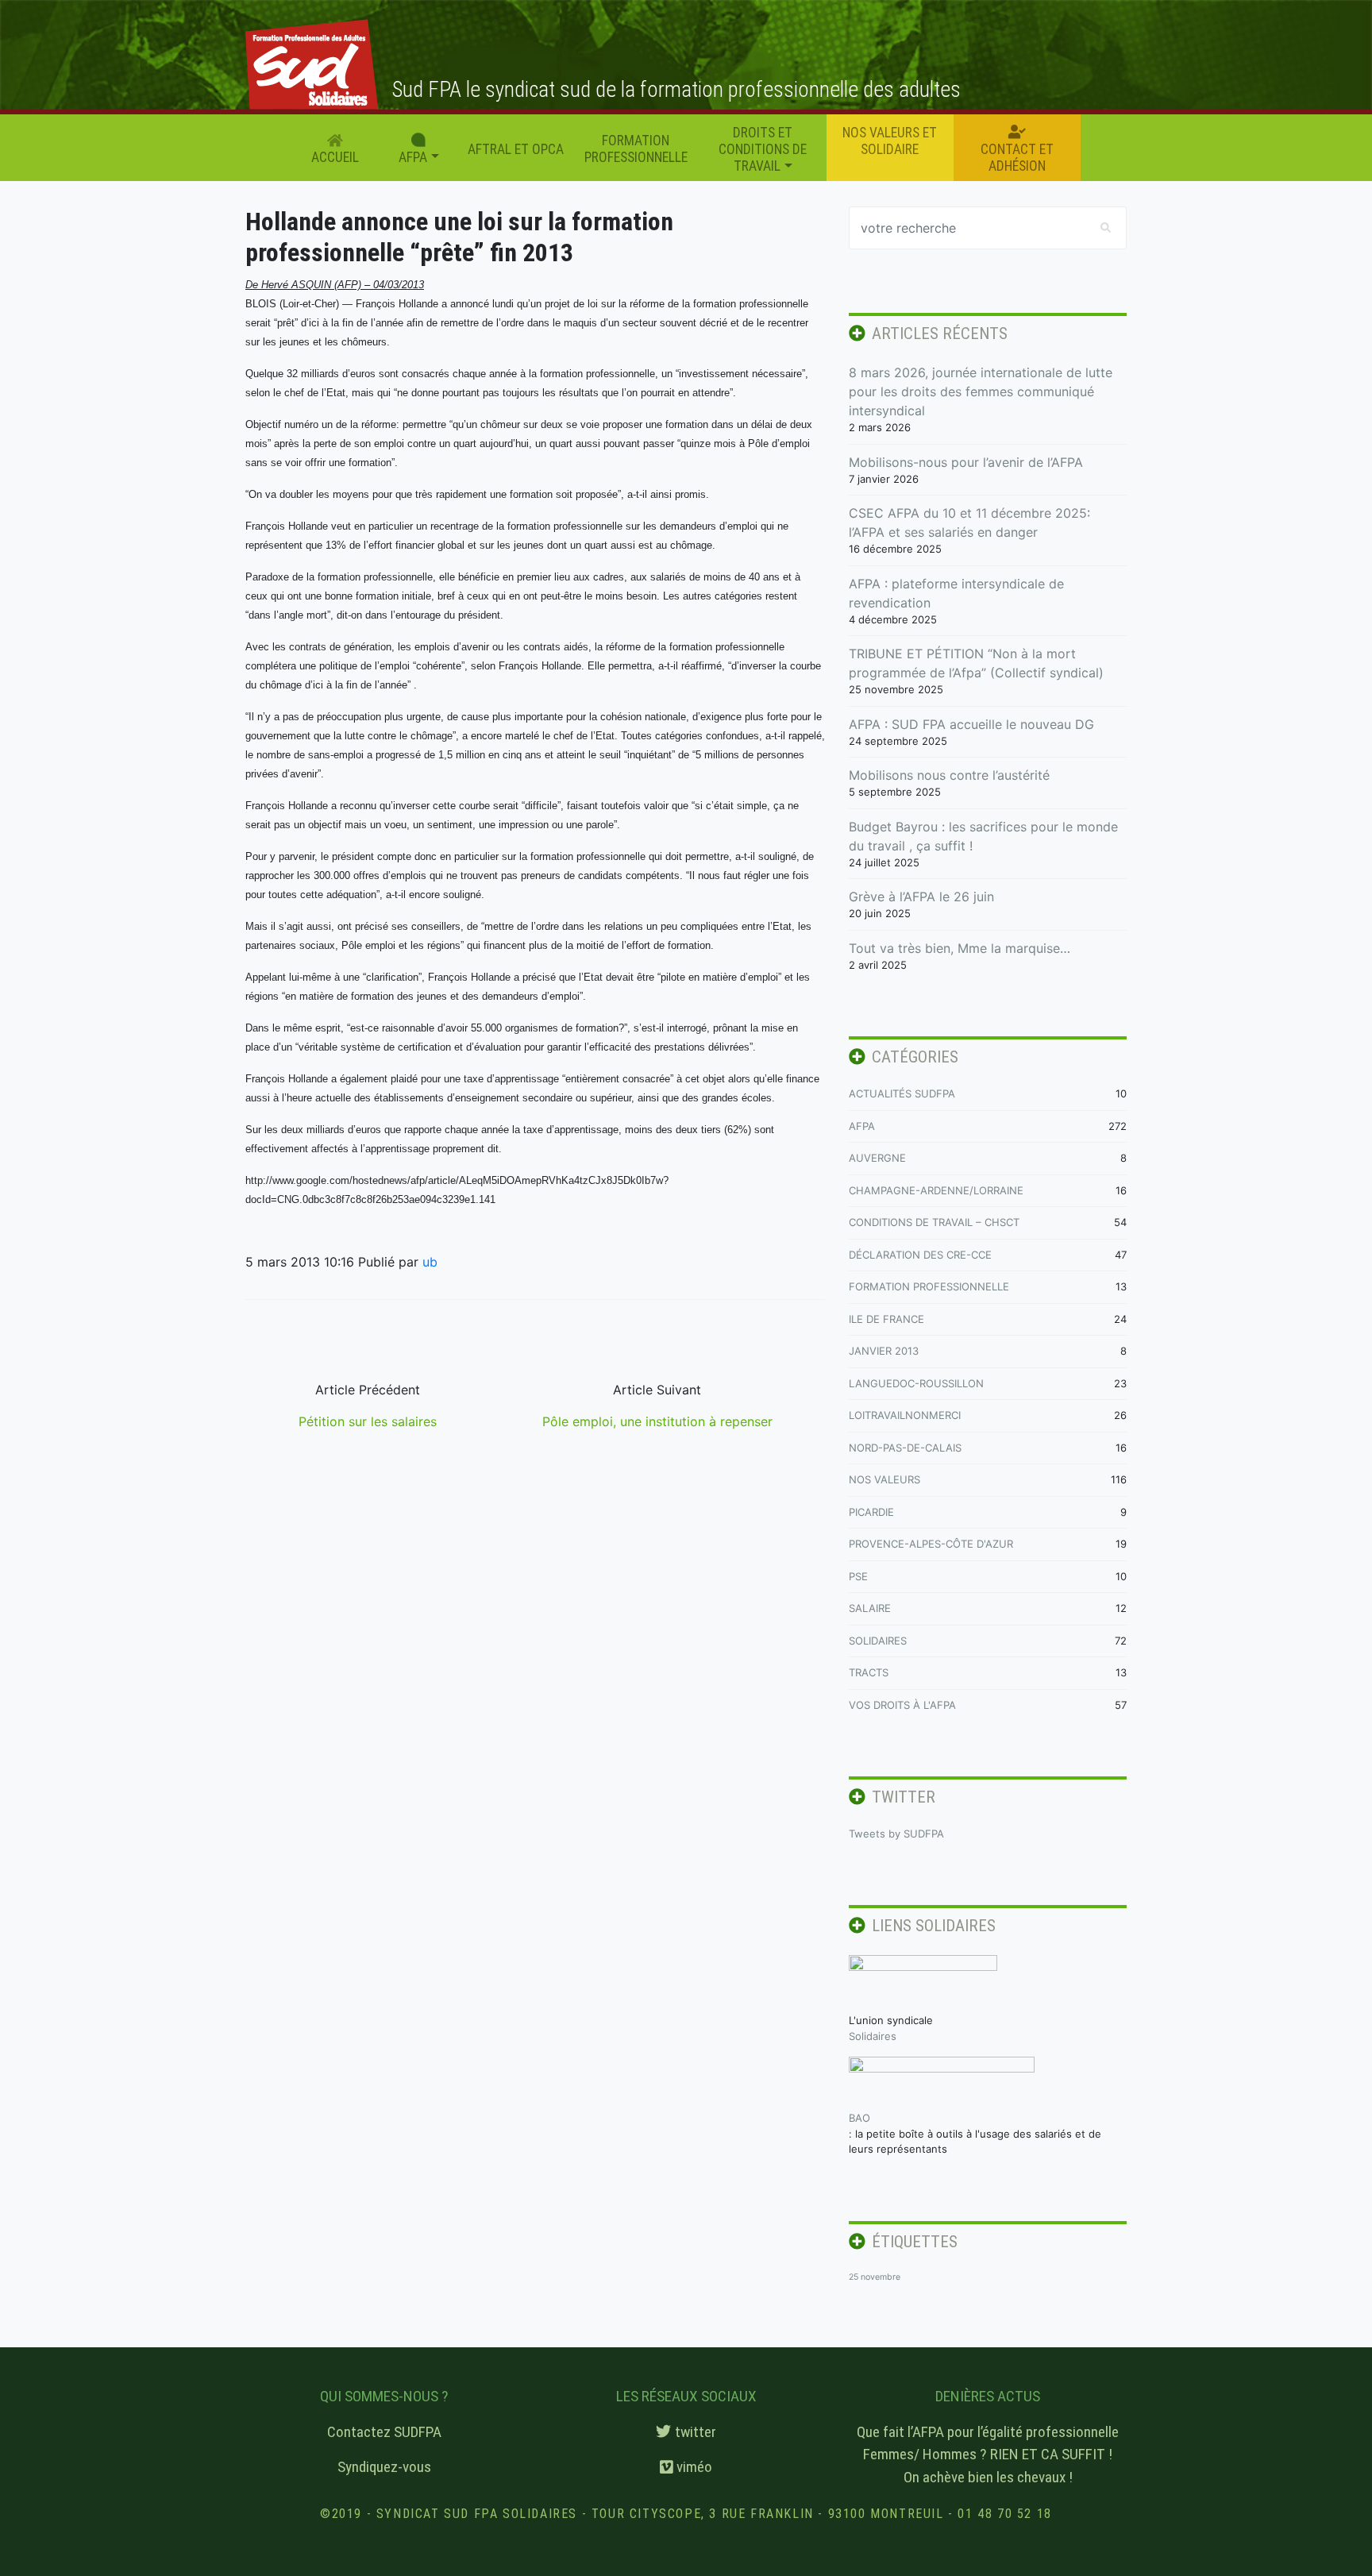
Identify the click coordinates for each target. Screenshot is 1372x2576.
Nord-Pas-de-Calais (905, 1448)
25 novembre (875, 2277)
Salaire (870, 1608)
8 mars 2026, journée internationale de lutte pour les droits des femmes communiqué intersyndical (981, 391)
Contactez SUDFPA (384, 2432)
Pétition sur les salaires (368, 1421)
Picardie (871, 1512)
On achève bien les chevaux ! (988, 2477)
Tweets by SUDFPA (896, 1834)
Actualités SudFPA (902, 1093)
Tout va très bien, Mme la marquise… (960, 948)
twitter (694, 2432)
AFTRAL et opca (516, 149)
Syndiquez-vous (384, 2467)
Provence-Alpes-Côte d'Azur (931, 1544)
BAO (859, 2118)
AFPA (862, 1126)
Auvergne (877, 1158)
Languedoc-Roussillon (916, 1383)
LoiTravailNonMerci (905, 1415)
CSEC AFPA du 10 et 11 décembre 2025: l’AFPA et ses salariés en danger (969, 523)
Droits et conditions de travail (763, 149)
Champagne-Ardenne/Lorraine (936, 1190)
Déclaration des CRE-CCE (920, 1255)
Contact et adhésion (1017, 158)
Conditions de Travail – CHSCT (934, 1222)
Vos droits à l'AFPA (902, 1705)
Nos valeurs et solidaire (890, 141)
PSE (858, 1576)
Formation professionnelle (636, 149)
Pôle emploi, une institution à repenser (657, 1421)
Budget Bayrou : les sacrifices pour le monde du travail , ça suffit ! (983, 836)
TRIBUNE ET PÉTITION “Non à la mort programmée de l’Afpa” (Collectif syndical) (976, 663)
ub (430, 1262)
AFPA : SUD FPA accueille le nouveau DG (971, 724)
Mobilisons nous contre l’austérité (949, 775)
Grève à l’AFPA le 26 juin (921, 897)
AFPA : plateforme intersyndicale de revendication (956, 593)
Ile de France (886, 1319)
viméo (693, 2467)
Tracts (869, 1672)
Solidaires (878, 1641)
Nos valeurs (884, 1479)
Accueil (335, 157)
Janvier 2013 (884, 1351)
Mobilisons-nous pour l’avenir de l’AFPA (966, 462)
